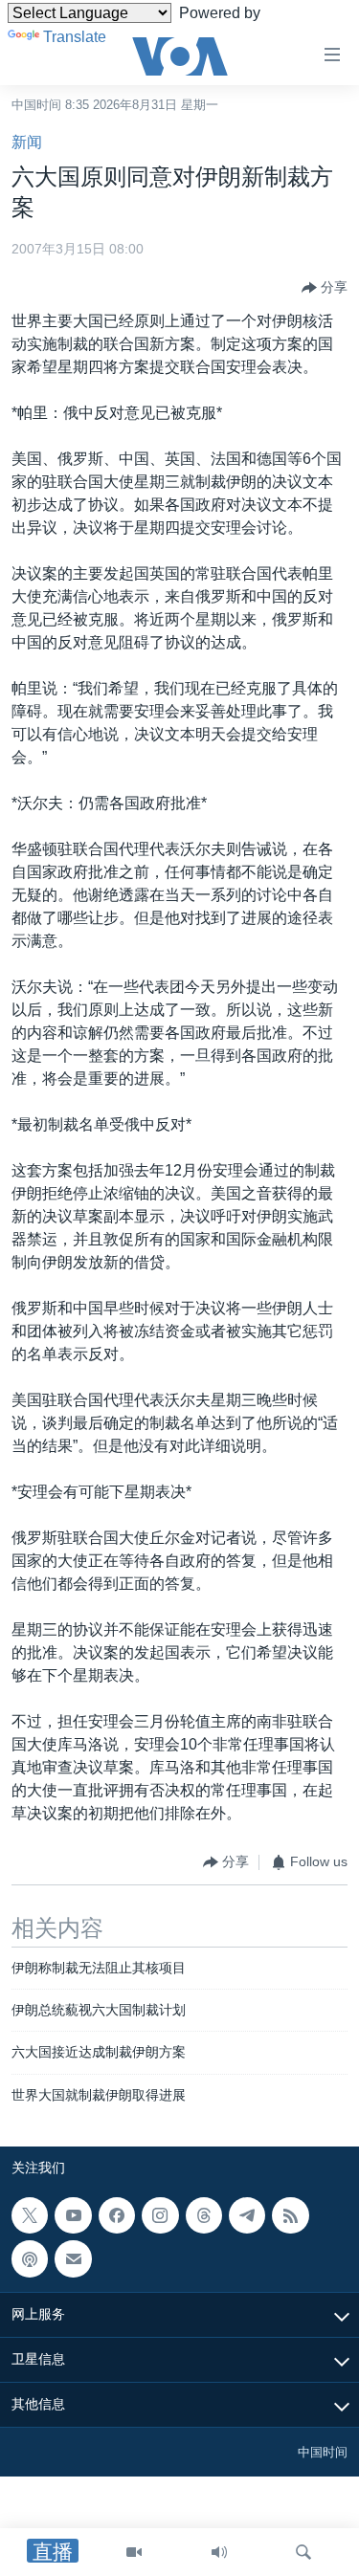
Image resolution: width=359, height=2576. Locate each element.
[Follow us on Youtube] (73, 2215)
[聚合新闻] (290, 2215)
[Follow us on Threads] (204, 2215)
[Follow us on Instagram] (160, 2215)
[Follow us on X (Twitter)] (30, 2215)
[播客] (30, 2259)
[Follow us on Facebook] (117, 2215)
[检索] (303, 2552)
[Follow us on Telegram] (247, 2215)
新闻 (27, 142)
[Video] (134, 2552)
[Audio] (219, 2552)
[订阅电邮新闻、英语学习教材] (73, 2259)
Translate (75, 37)
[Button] (325, 288)
